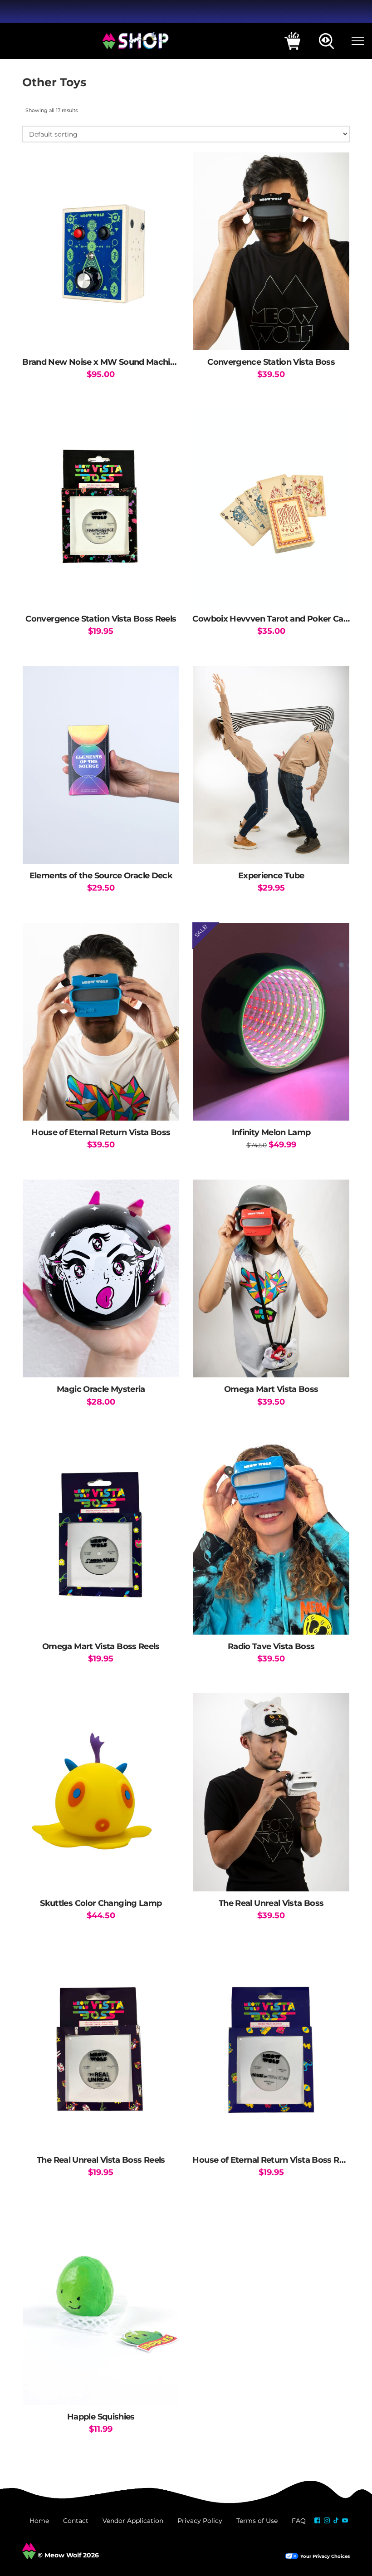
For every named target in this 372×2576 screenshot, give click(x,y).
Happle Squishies (101, 2417)
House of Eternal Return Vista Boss (101, 1132)
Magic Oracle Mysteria (101, 1389)
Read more (101, 591)
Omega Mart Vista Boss (271, 1389)
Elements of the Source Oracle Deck (101, 875)
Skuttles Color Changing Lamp (101, 1903)
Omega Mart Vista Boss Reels (101, 1646)
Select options (101, 334)
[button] (292, 41)
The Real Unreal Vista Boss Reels (101, 2160)
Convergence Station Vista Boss (271, 362)
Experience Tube (271, 875)
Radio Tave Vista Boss (271, 1646)
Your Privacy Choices (325, 2556)
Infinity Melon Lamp (271, 1132)
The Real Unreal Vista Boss (271, 1903)
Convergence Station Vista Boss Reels (101, 619)
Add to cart (271, 591)
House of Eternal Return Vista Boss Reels (274, 2160)
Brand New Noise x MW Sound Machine (101, 362)
